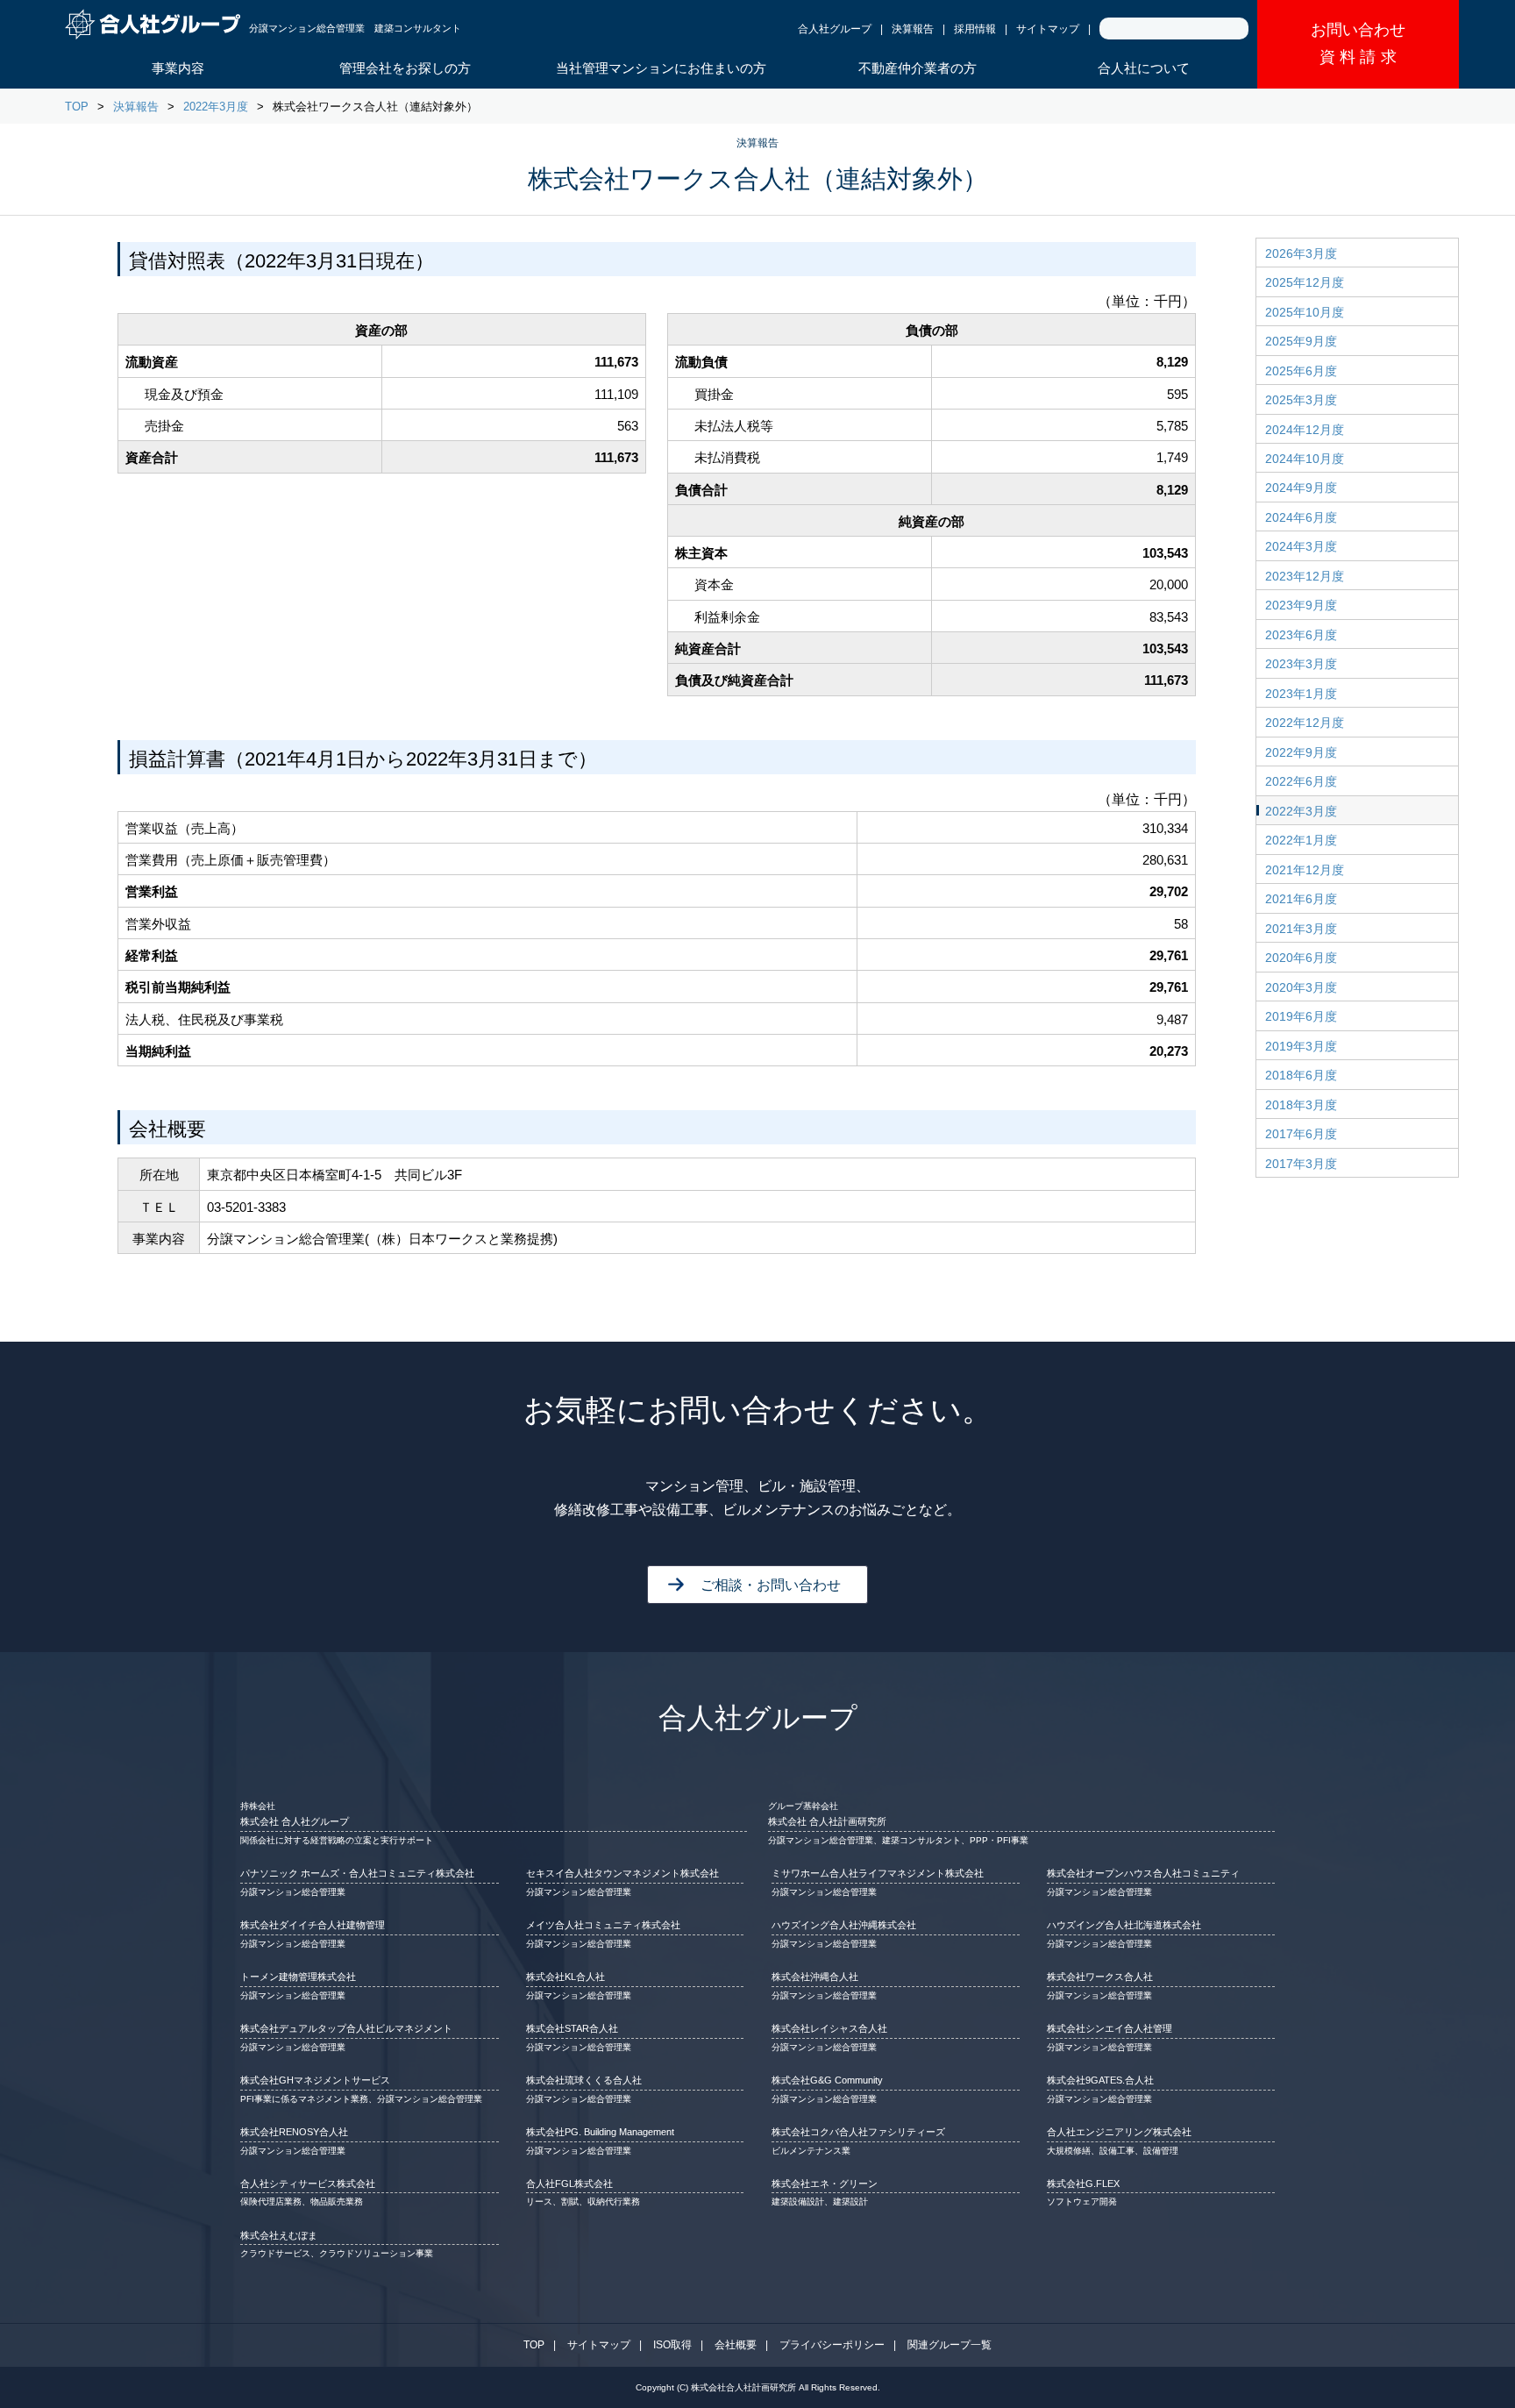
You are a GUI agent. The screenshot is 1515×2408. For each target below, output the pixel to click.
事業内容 (178, 68)
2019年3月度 (1301, 1046)
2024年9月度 (1301, 488)
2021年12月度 (1305, 870)
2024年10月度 (1305, 459)
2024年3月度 (1301, 546)
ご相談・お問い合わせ (771, 1585)
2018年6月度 (1301, 1075)
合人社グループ (835, 29)
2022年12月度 (1305, 723)
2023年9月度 (1301, 605)
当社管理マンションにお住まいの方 (661, 68)
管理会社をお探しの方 (405, 68)
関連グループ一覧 (950, 2345)
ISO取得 (672, 2345)
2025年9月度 (1301, 341)
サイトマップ (1048, 29)
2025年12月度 (1305, 282)
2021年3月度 (1301, 929)
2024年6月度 (1301, 517)
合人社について (1144, 68)
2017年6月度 (1301, 1134)
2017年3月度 (1301, 1164)
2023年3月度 (1301, 664)
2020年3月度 (1301, 987)
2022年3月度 (216, 107)
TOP (77, 107)
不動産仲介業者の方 (918, 68)
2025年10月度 (1305, 312)
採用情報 (975, 29)
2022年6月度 (1301, 781)
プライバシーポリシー (832, 2345)
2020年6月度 (1301, 958)
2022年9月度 (1301, 752)
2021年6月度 (1301, 899)
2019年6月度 (1301, 1016)
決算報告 (913, 29)
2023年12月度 (1305, 576)
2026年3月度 (1301, 253)
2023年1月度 (1301, 694)
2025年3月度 (1301, 400)
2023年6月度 (1301, 635)
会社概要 (736, 2345)
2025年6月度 (1301, 371)
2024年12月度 (1305, 430)
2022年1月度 (1301, 840)
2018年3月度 (1301, 1105)
